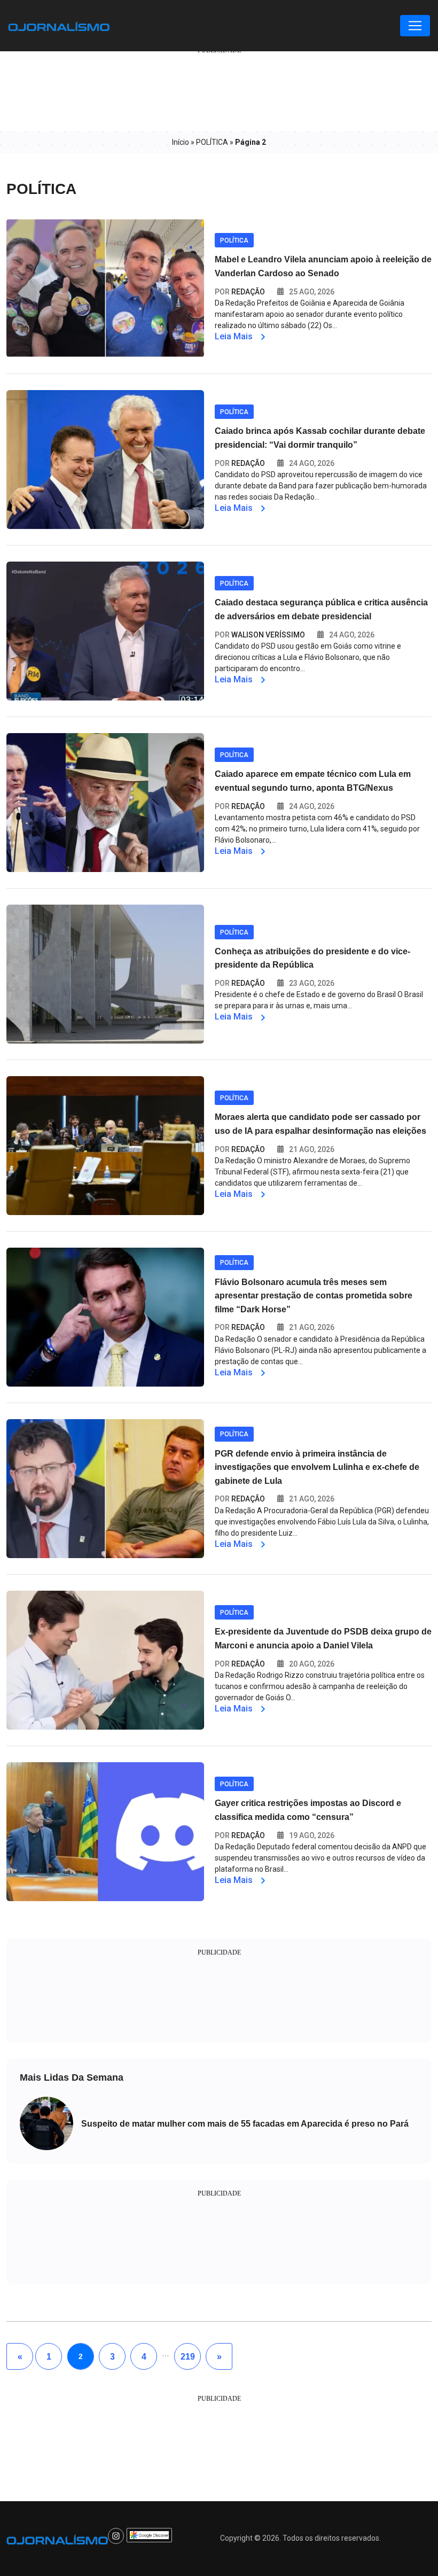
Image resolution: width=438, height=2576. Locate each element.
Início (181, 142)
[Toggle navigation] (415, 26)
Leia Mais (235, 336)
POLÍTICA (212, 142)
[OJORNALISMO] (59, 26)
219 (188, 2357)
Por (240, 292)
